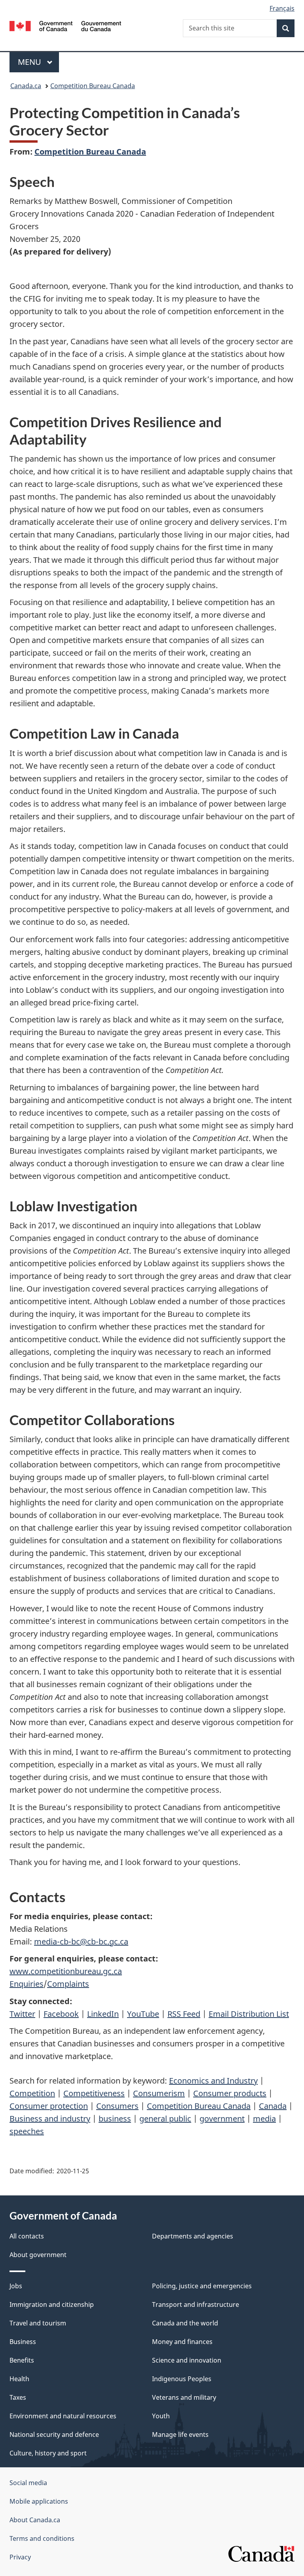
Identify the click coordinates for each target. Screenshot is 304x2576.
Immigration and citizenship (52, 2304)
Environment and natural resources (63, 2416)
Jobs (16, 2286)
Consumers (117, 2106)
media (264, 2119)
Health (19, 2379)
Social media (28, 2483)
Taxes (18, 2397)
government (222, 2119)
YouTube (143, 2014)
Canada (273, 2106)
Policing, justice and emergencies (202, 2286)
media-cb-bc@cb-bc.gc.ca (81, 1941)
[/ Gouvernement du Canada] (66, 25)
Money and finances (182, 2342)
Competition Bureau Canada (93, 86)
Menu (30, 62)
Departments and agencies (193, 2236)
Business (23, 2342)
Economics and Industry (213, 2081)
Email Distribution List (249, 2014)
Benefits (22, 2360)
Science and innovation (187, 2360)
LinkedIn (103, 2014)
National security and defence (54, 2435)
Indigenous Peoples (182, 2379)
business (115, 2119)
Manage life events (180, 2435)
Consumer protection (49, 2106)
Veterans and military (184, 2397)
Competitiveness (94, 2093)
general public (165, 2119)
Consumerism (159, 2093)
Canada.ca (26, 86)
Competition (32, 2093)
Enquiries (27, 1984)
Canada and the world (185, 2323)
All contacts (27, 2236)
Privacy (20, 2557)
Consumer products (230, 2093)
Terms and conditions (42, 2538)
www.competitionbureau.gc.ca (66, 1971)
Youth (161, 2416)
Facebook (61, 2014)
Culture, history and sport (48, 2453)
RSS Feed (184, 2014)
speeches (27, 2131)
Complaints (68, 1984)
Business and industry (50, 2119)
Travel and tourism (38, 2323)
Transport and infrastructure (196, 2304)
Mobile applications (39, 2501)
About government (38, 2255)
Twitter (22, 2014)
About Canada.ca (35, 2520)
